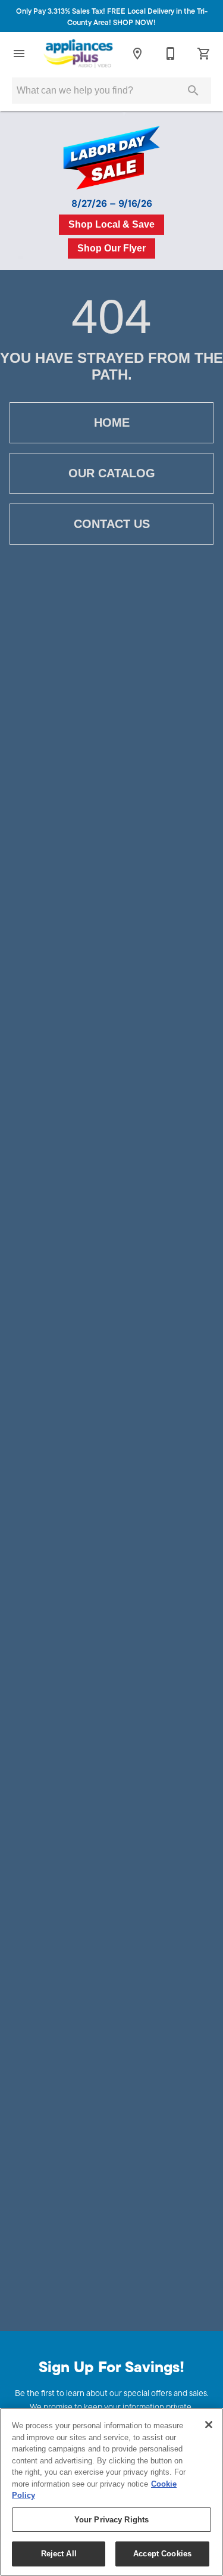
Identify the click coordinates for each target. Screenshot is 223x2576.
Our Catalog (112, 473)
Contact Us (112, 524)
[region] (111, 2492)
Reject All (59, 2554)
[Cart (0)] (204, 54)
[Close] (209, 2425)
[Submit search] (193, 91)
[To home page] (78, 54)
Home (112, 422)
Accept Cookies (162, 2554)
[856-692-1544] (171, 54)
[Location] (137, 54)
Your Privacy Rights (111, 2520)
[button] (19, 54)
